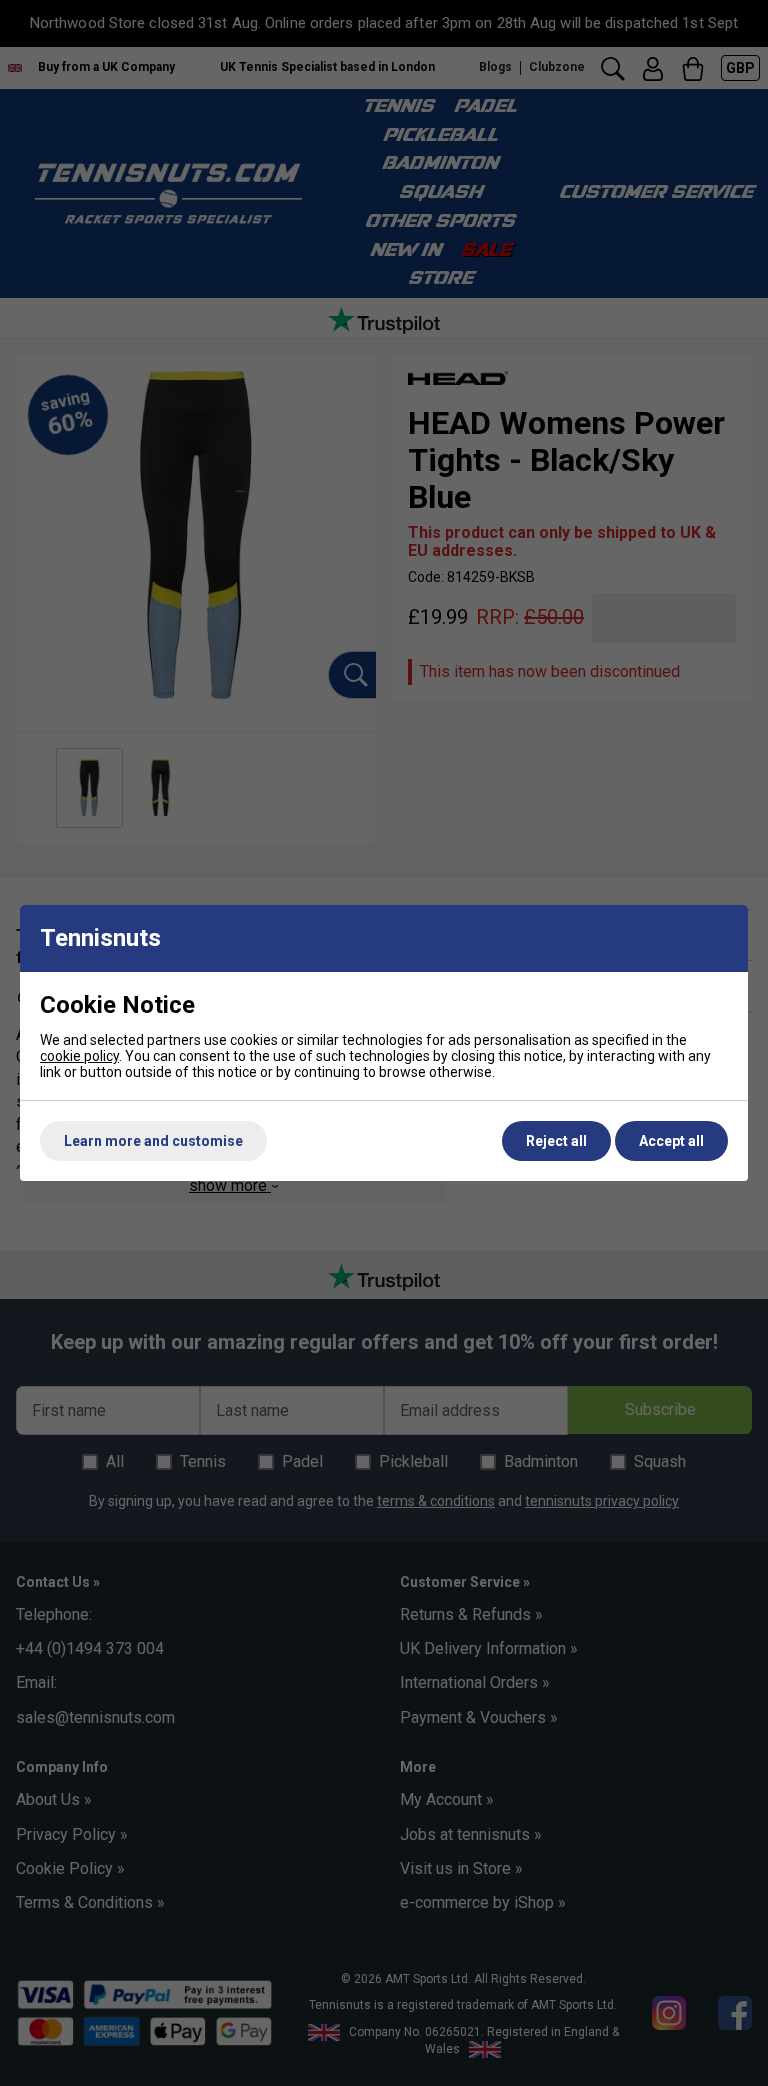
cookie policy (79, 1056)
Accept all (671, 1141)
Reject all (556, 1141)
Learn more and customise (153, 1141)
